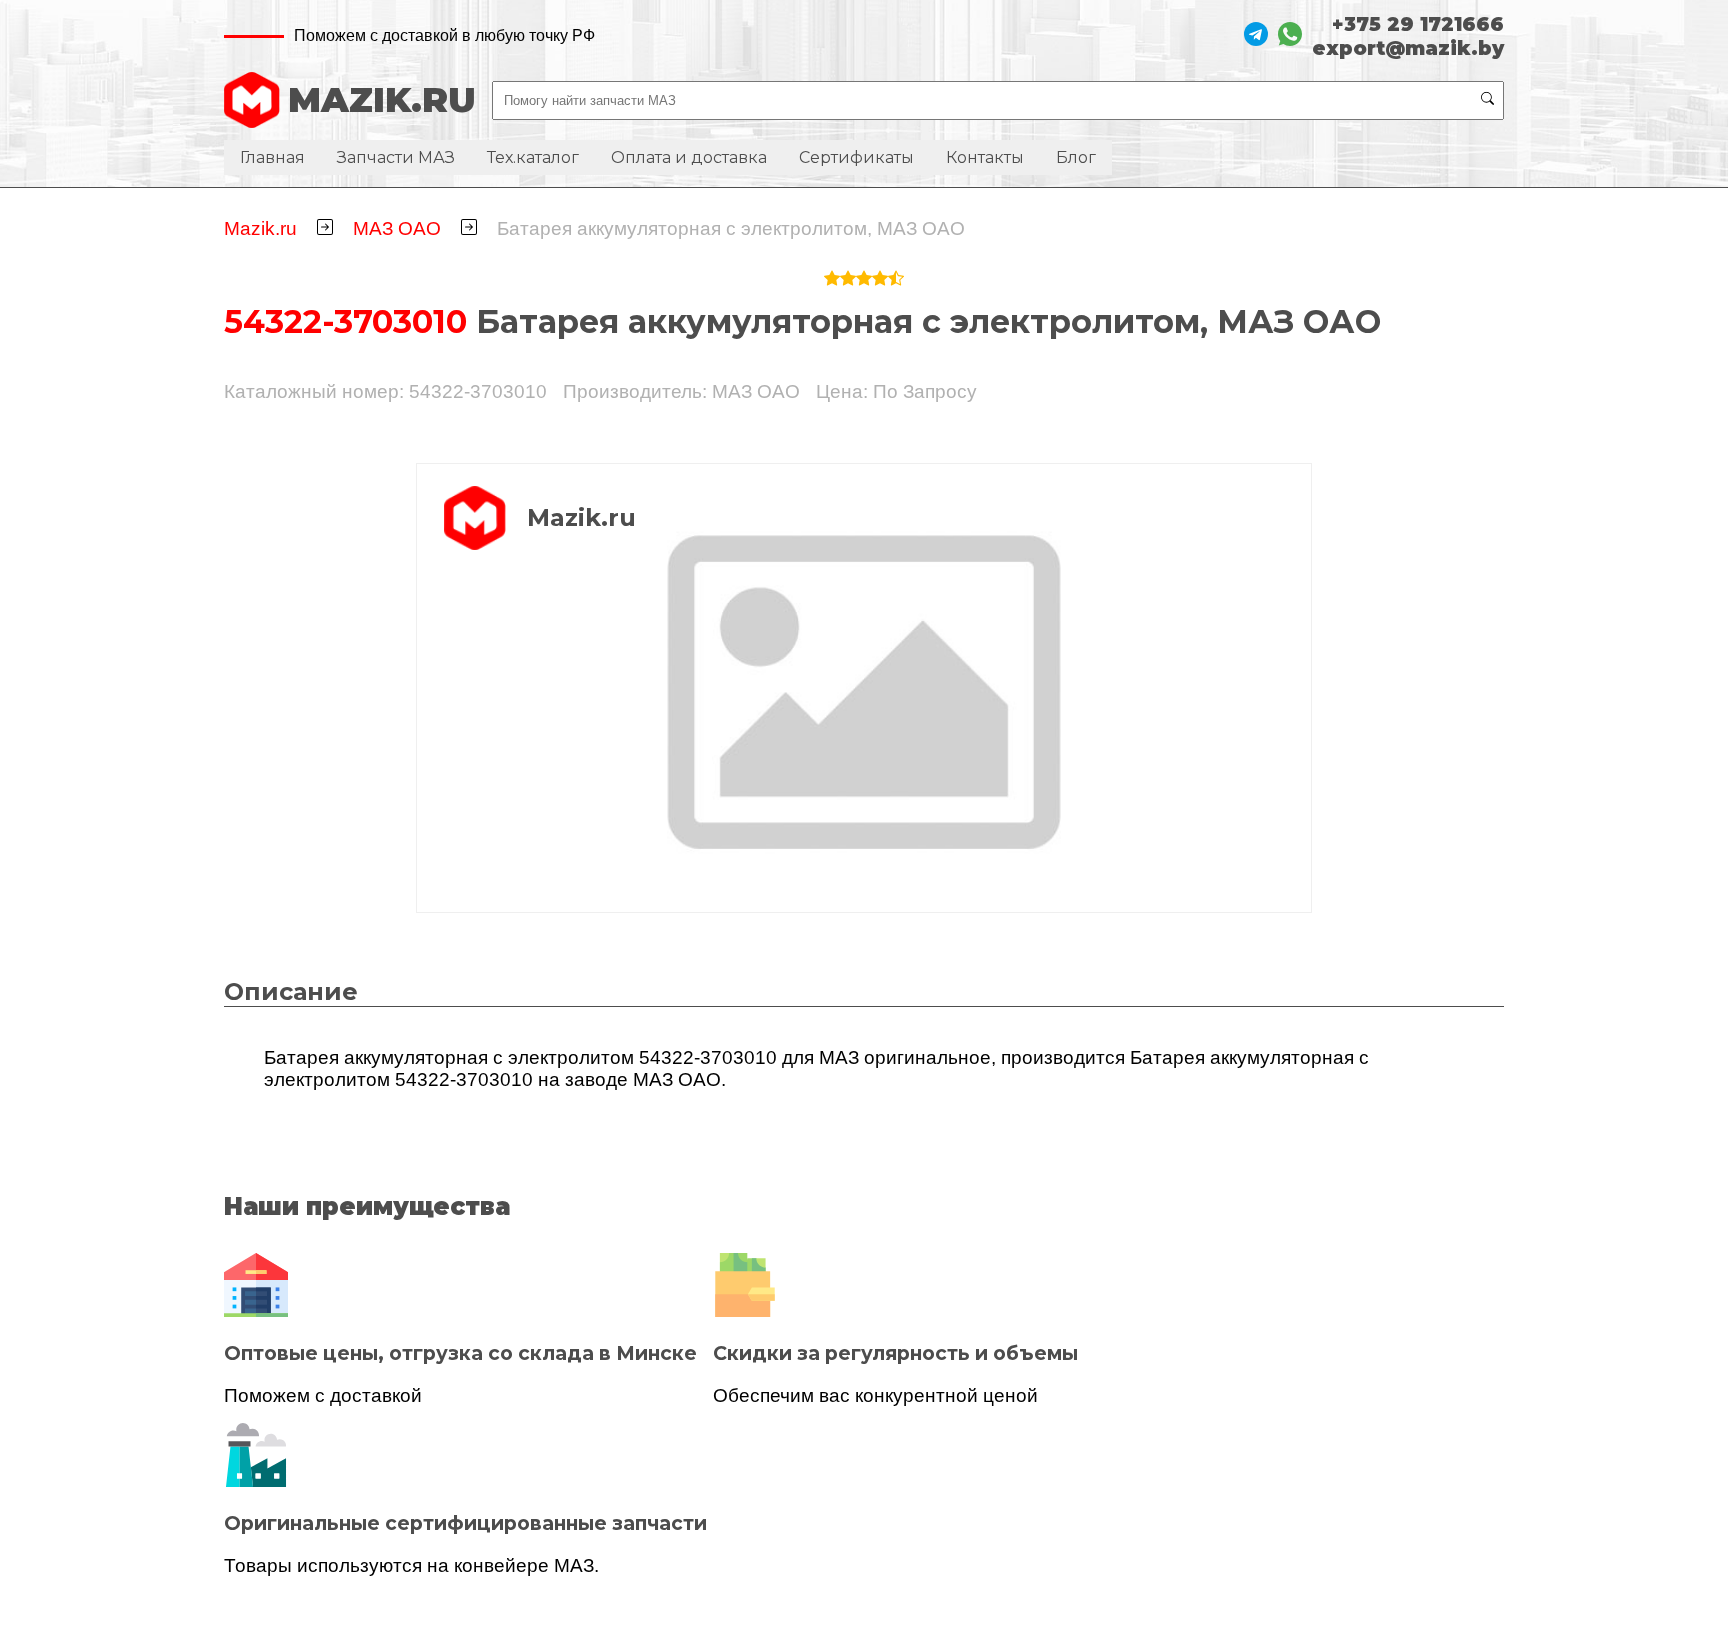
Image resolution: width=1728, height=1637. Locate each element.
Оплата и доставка (689, 157)
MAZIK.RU (382, 100)
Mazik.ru (260, 228)
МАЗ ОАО (397, 228)
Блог (1076, 157)
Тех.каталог (533, 157)
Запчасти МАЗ (396, 157)
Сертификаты (856, 157)
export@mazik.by (1408, 48)
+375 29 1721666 (1418, 24)
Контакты (985, 157)
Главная (272, 157)
